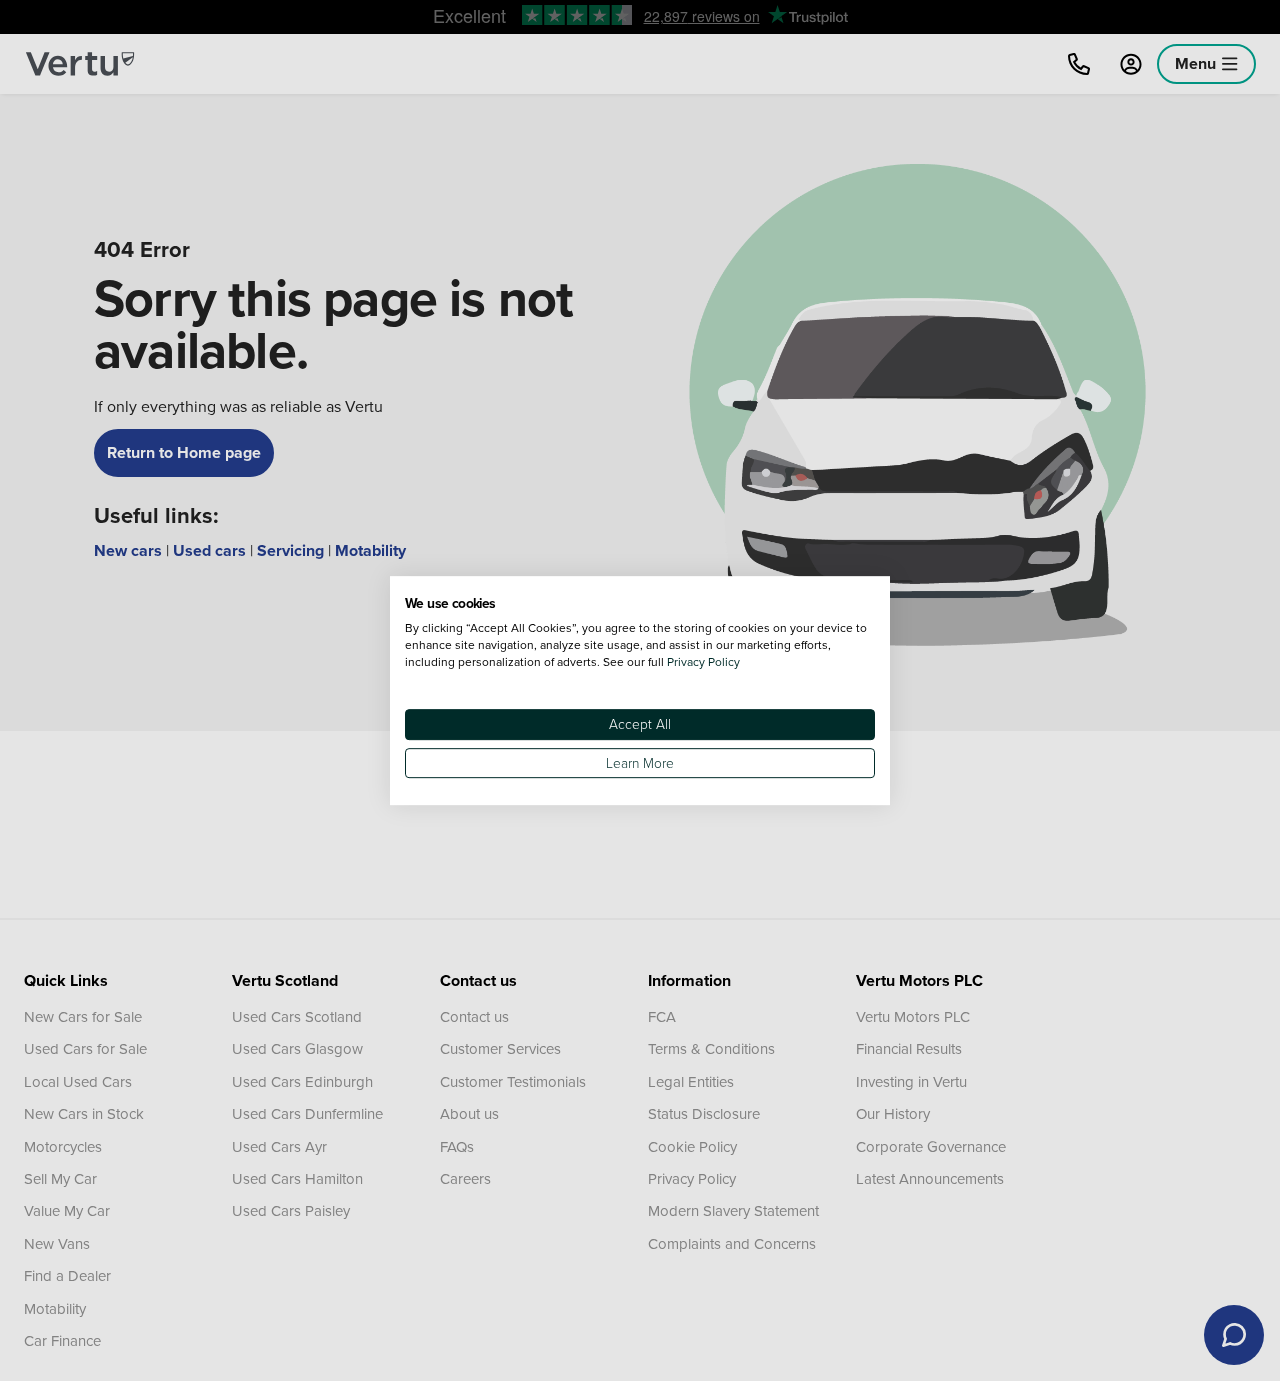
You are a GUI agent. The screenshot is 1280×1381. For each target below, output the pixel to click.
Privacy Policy (703, 661)
